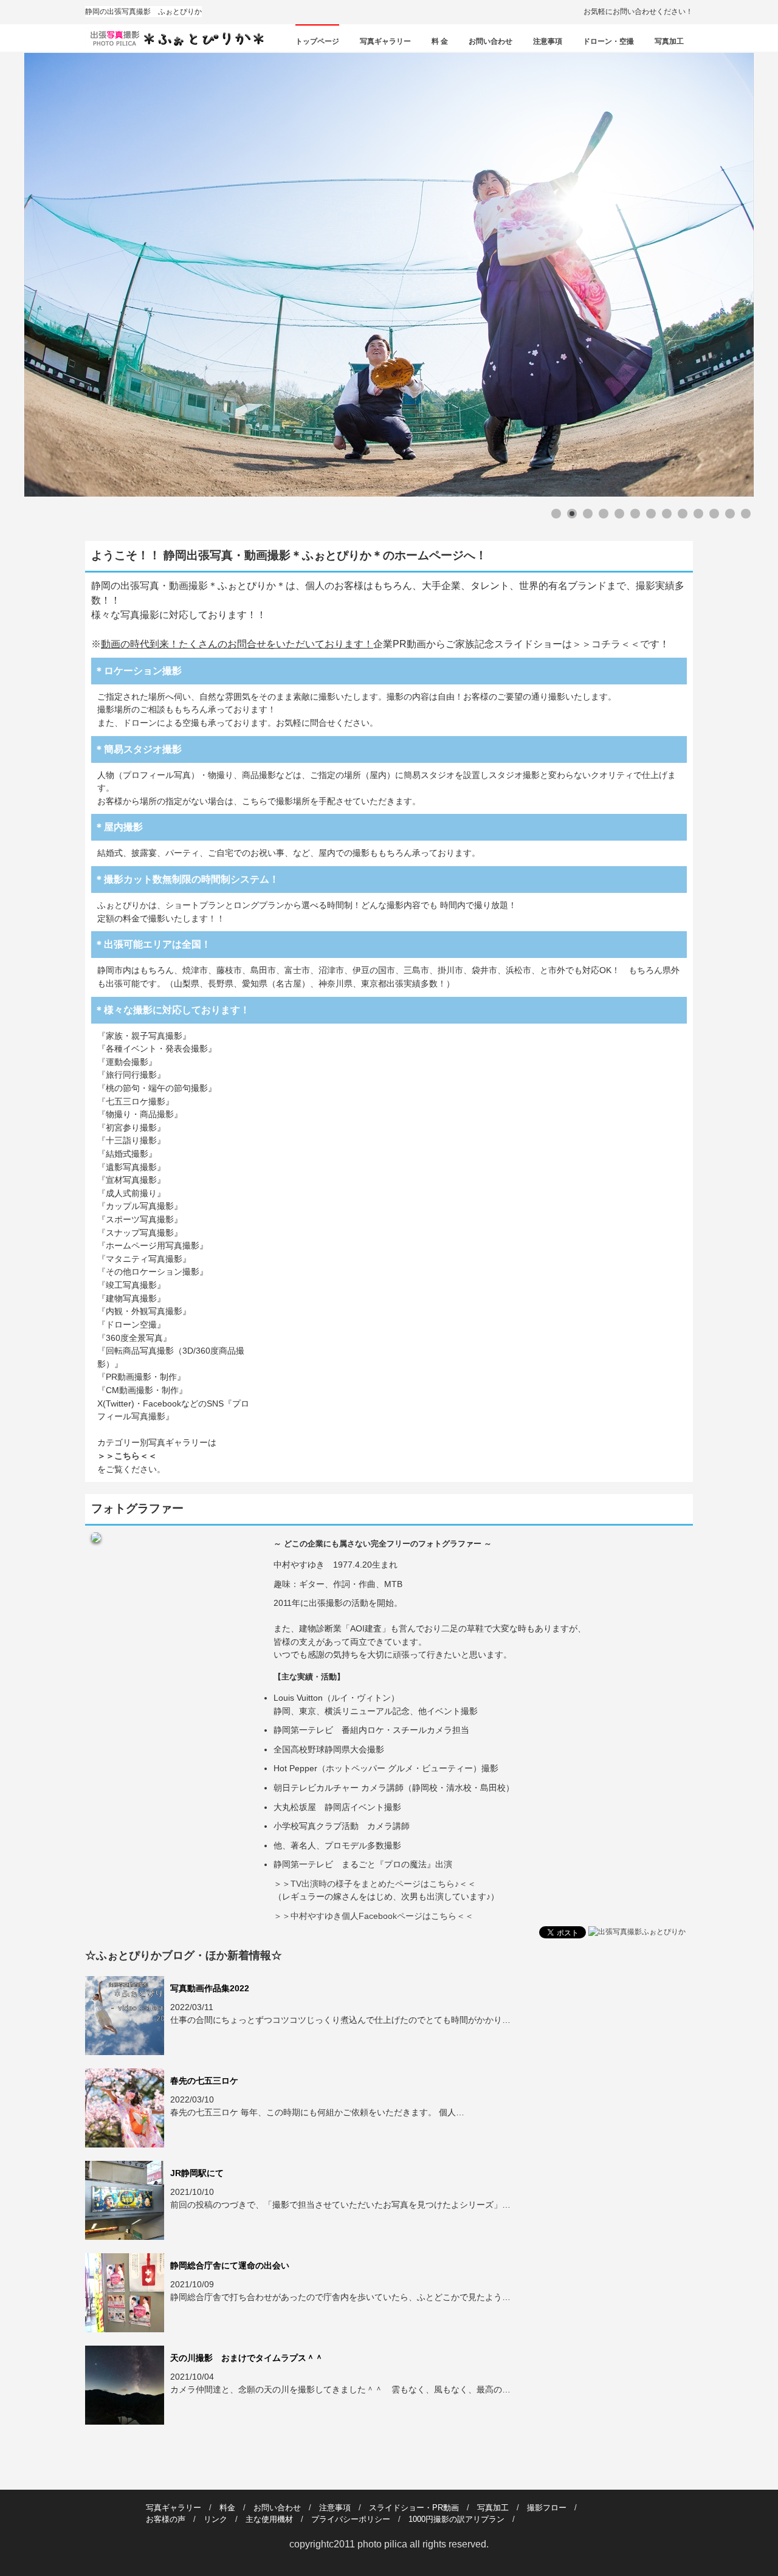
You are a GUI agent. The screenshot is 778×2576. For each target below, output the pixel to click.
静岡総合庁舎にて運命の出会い (230, 2265)
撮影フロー (547, 2508)
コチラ (606, 644)
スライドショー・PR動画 (414, 2508)
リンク (215, 2519)
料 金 (440, 41)
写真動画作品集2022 (210, 1988)
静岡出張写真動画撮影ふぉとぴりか (178, 38)
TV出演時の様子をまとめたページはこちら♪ (375, 1884)
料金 (227, 2508)
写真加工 (669, 41)
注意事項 (548, 41)
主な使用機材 (269, 2519)
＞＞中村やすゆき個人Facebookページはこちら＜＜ (374, 1916)
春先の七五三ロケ (204, 2081)
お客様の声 (166, 2519)
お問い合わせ (491, 41)
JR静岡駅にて (197, 2173)
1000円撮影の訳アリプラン (456, 2519)
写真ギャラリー (385, 41)
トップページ (317, 41)
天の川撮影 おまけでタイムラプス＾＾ (247, 2358)
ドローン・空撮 (608, 41)
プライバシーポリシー (351, 2519)
